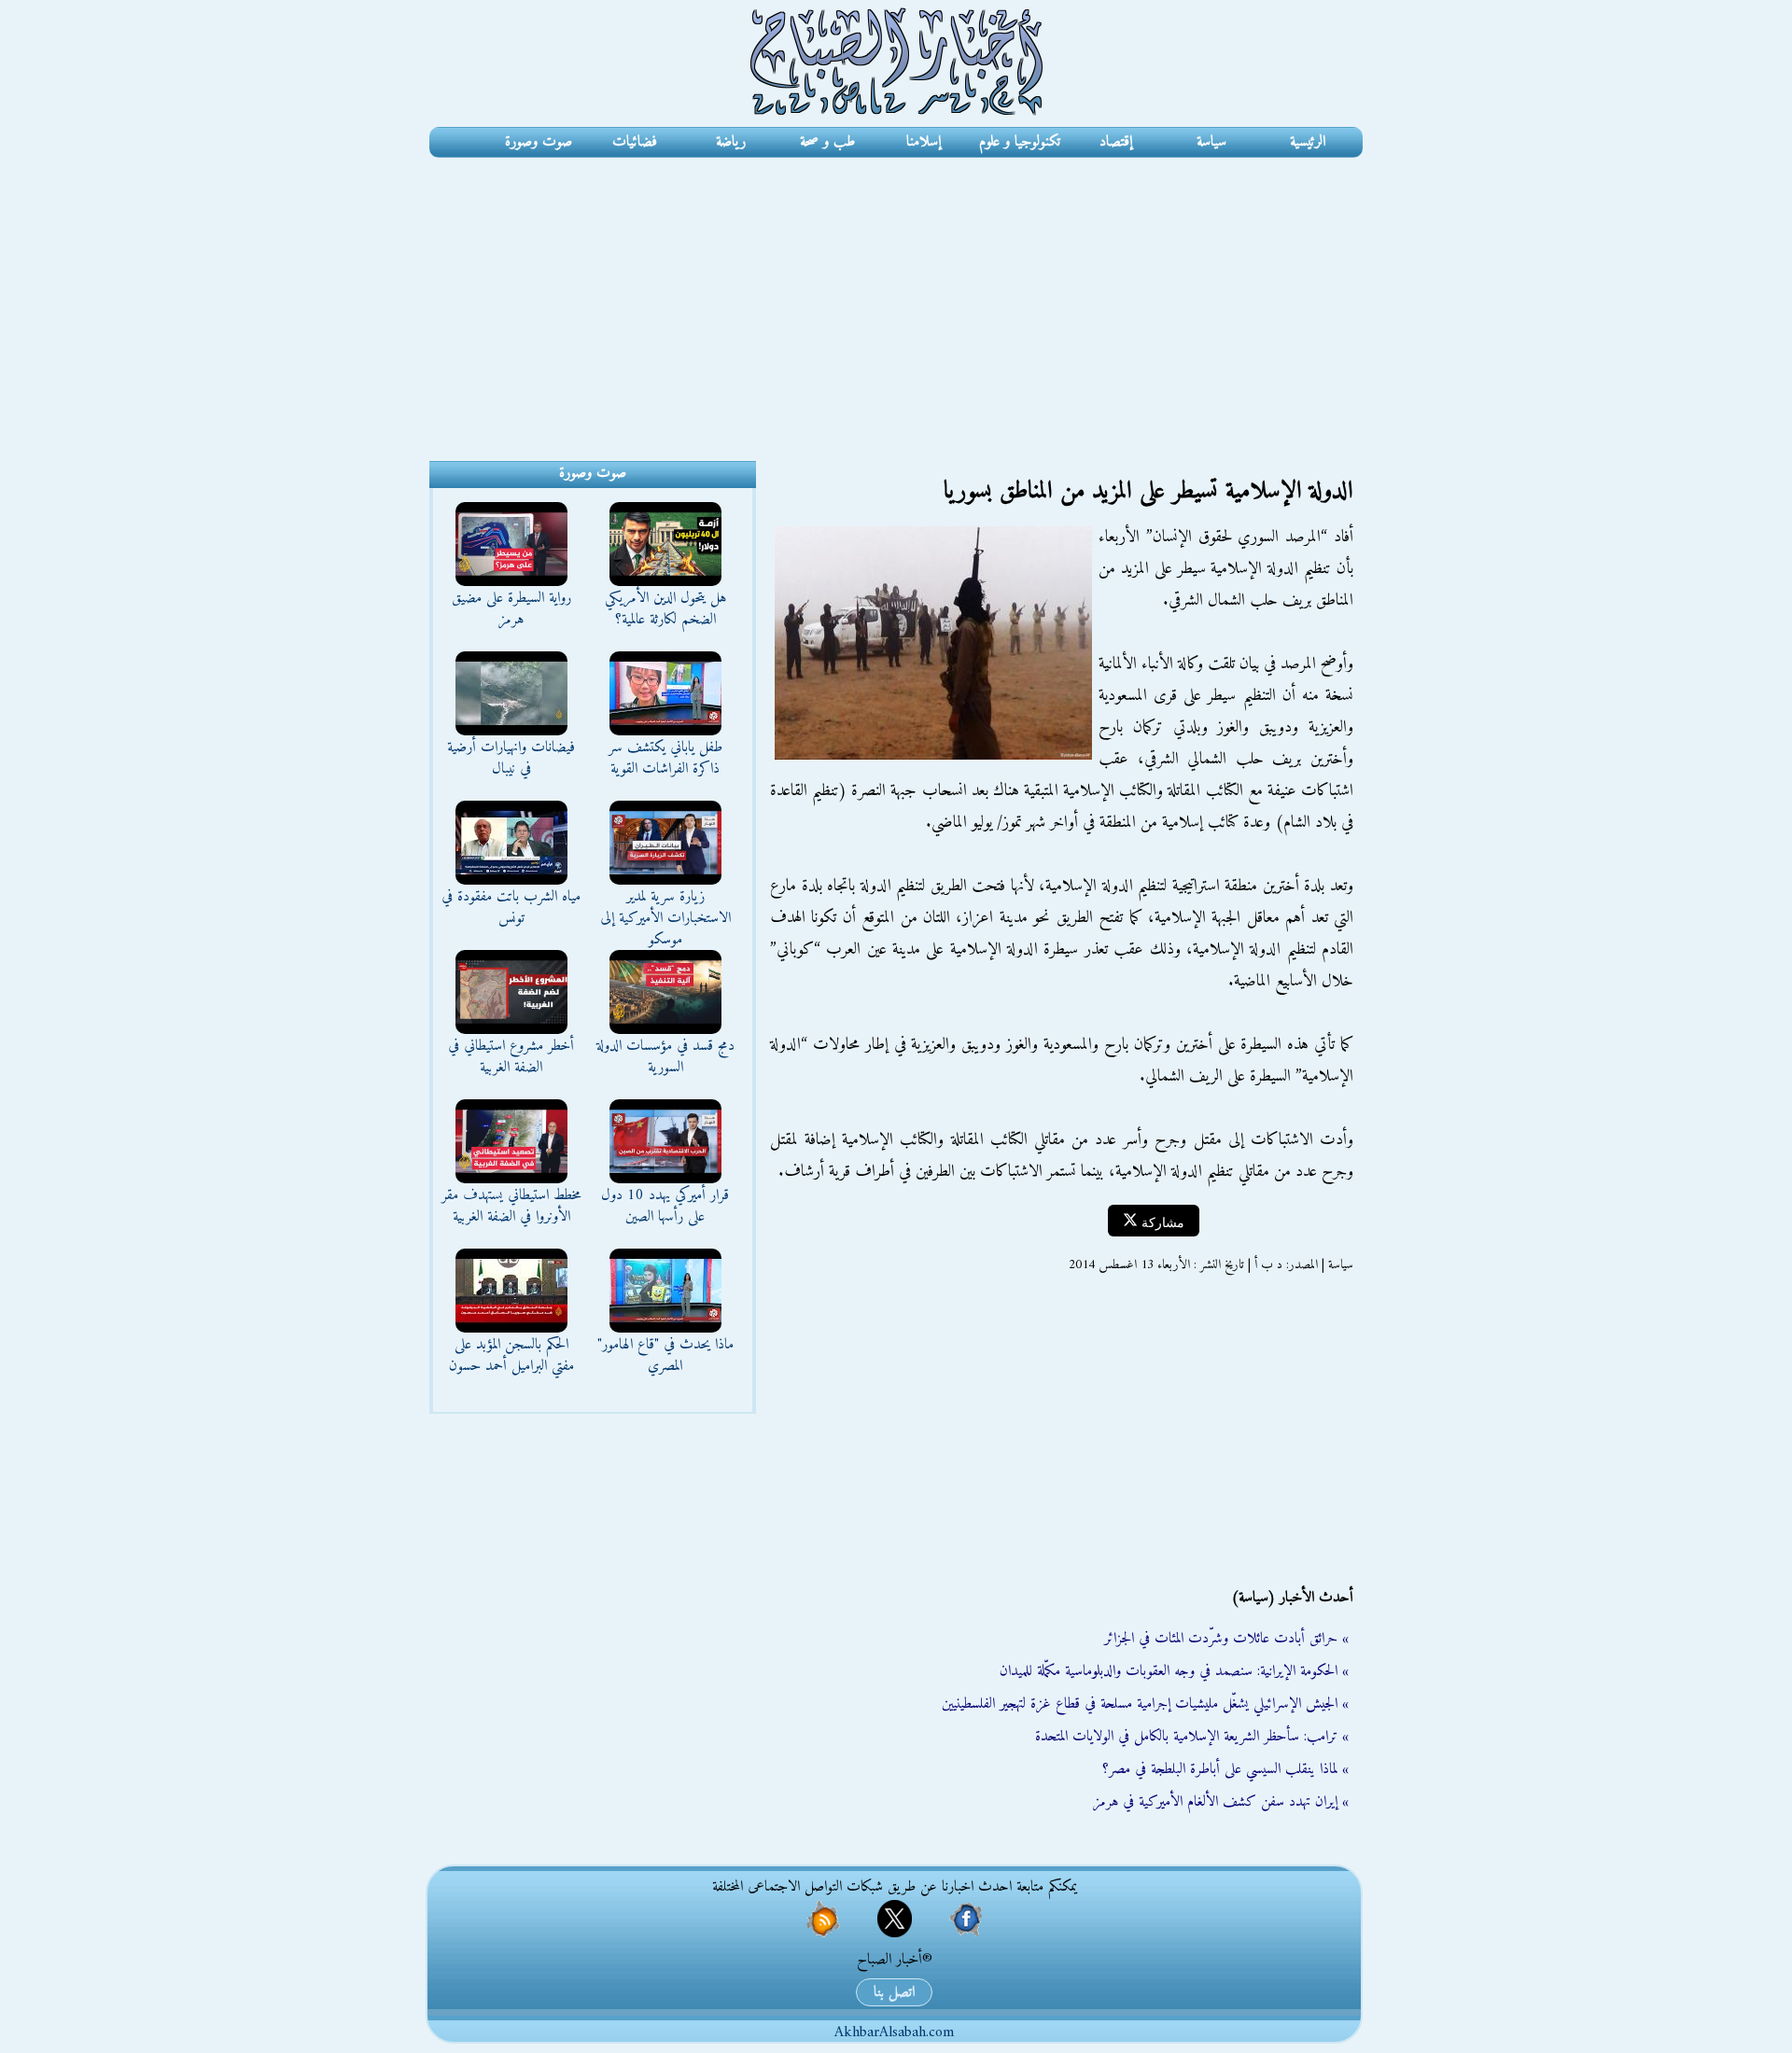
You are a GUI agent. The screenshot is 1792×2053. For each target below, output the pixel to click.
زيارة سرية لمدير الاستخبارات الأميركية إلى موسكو (665, 918)
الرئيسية (1308, 142)
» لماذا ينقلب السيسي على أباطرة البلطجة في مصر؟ (1225, 1769)
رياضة (731, 142)
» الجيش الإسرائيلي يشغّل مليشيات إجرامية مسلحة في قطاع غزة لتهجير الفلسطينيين (1145, 1704)
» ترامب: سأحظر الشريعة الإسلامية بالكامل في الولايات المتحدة (1192, 1737)
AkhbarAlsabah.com (894, 2032)
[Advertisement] (896, 298)
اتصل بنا (894, 1992)
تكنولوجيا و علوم (1020, 142)
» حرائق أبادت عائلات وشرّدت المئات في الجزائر (1226, 1639)
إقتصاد (1116, 142)
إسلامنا (924, 142)
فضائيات (635, 142)
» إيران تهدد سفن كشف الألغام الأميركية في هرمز (1221, 1802)
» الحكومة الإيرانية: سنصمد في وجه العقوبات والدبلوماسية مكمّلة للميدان (1174, 1671)
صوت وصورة (539, 142)
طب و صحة (827, 142)
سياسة (1211, 142)
